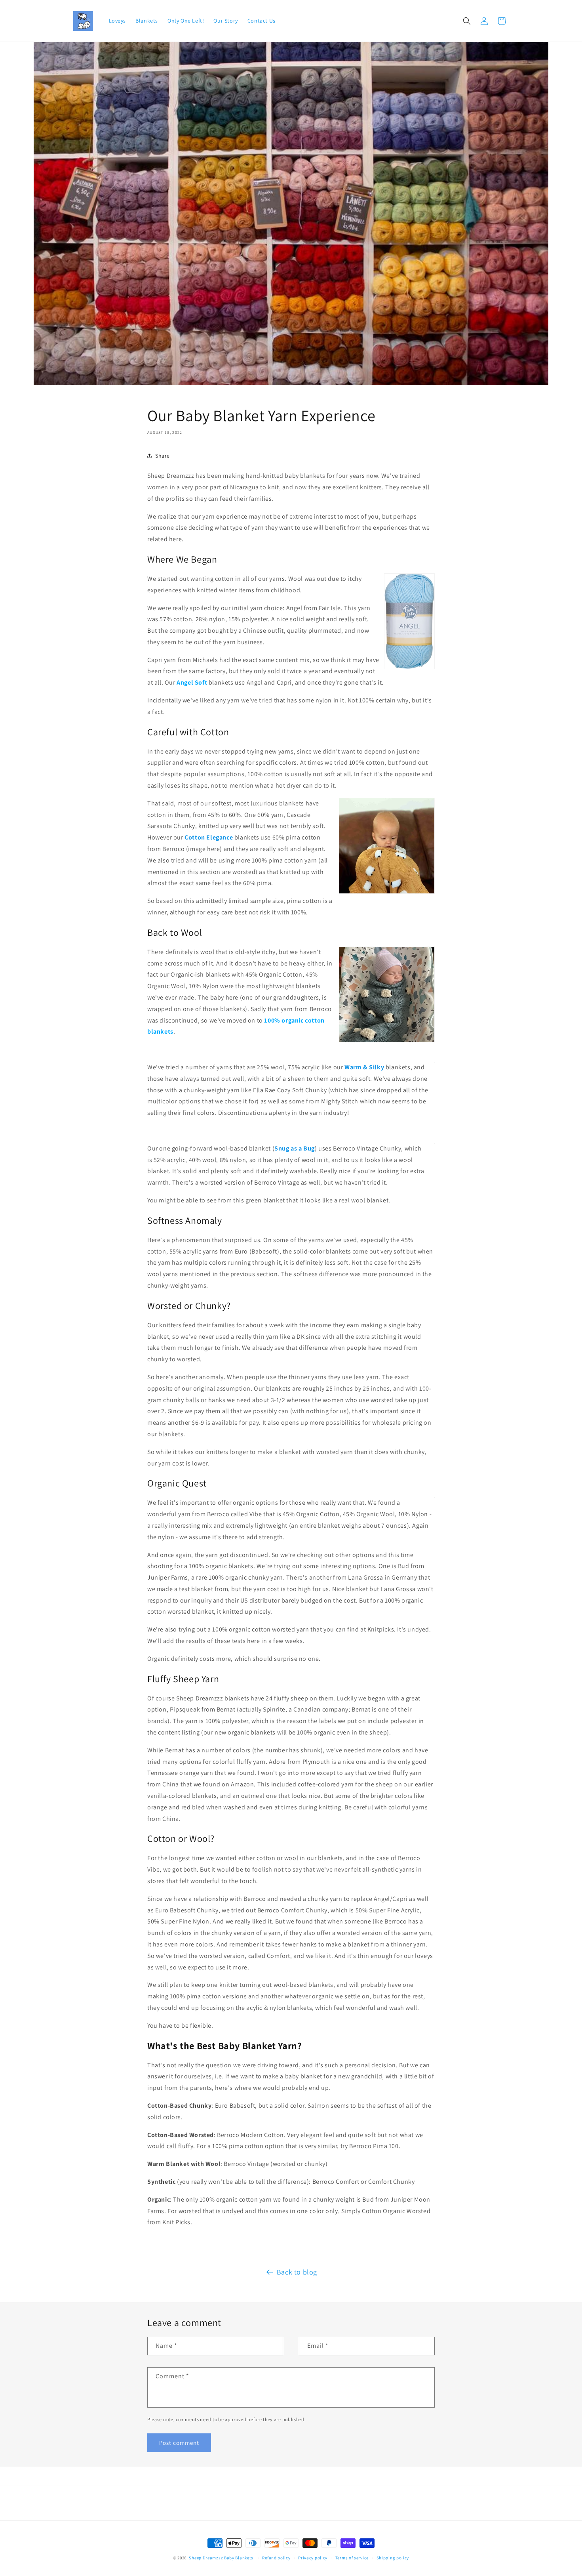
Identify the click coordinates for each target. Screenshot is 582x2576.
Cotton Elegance (209, 837)
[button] (467, 21)
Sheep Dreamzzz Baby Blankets (221, 2558)
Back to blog (297, 2272)
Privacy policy (313, 2558)
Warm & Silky (364, 1067)
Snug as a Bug (295, 1148)
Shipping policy (393, 2558)
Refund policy (276, 2558)
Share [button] (163, 456)
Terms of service (352, 2558)
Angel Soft (192, 682)
